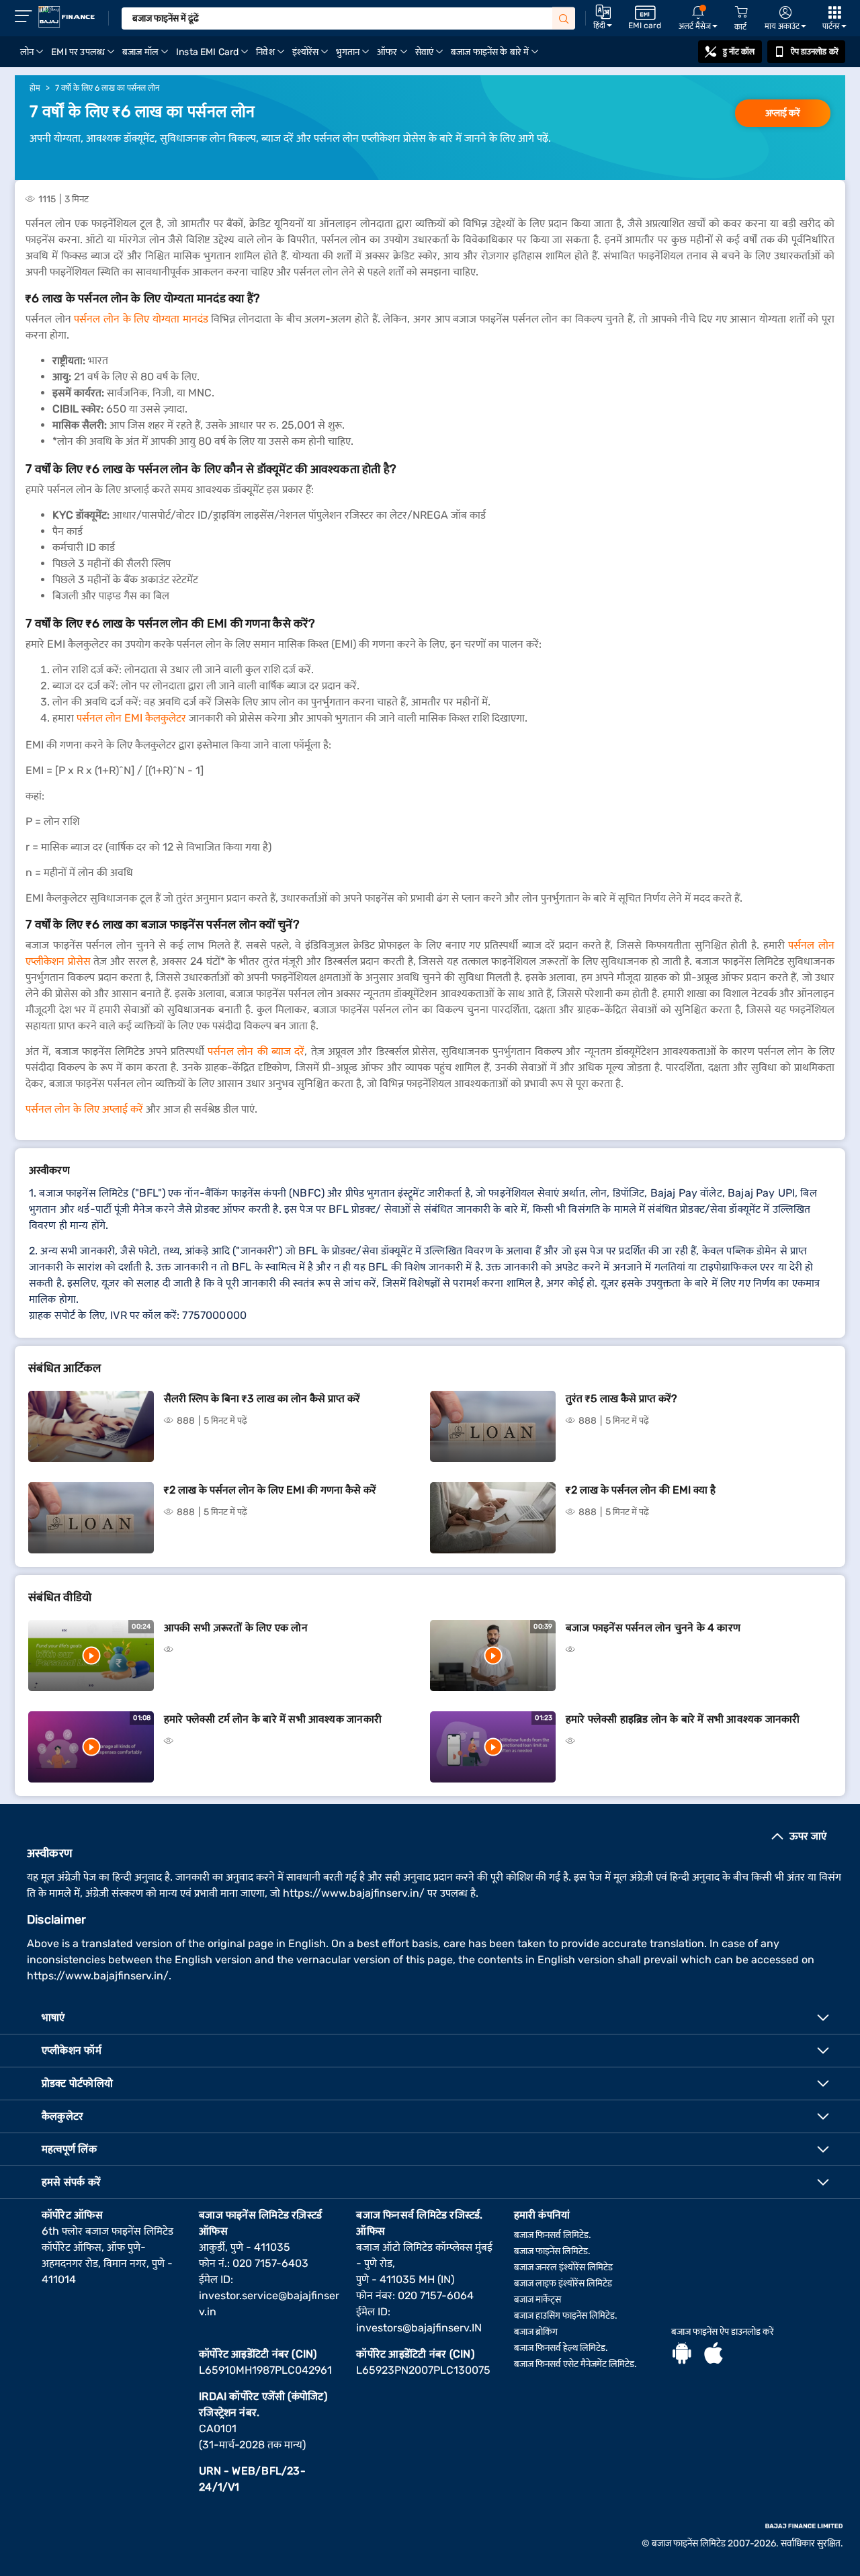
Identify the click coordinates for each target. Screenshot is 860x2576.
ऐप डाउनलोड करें (815, 52)
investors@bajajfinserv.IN (419, 2328)
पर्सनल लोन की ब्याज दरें (256, 1051)
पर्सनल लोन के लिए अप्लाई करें (84, 1109)
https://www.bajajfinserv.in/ (354, 1893)
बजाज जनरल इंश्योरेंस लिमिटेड (563, 2267)
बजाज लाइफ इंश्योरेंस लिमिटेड (563, 2283)
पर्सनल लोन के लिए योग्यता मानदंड (141, 319)
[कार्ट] (741, 12)
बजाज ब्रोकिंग (536, 2332)
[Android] (682, 2355)
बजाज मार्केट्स (537, 2300)
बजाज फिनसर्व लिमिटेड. (553, 2235)
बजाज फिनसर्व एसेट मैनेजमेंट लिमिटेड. (575, 2364)
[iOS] (714, 2355)
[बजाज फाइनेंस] (67, 17)
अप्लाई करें (783, 113)
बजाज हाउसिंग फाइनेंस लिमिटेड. (566, 2316)
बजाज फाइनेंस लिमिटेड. (552, 2251)
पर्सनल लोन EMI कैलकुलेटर (131, 718)
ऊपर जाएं (808, 1836)
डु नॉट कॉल (739, 52)
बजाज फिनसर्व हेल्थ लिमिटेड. (561, 2348)
